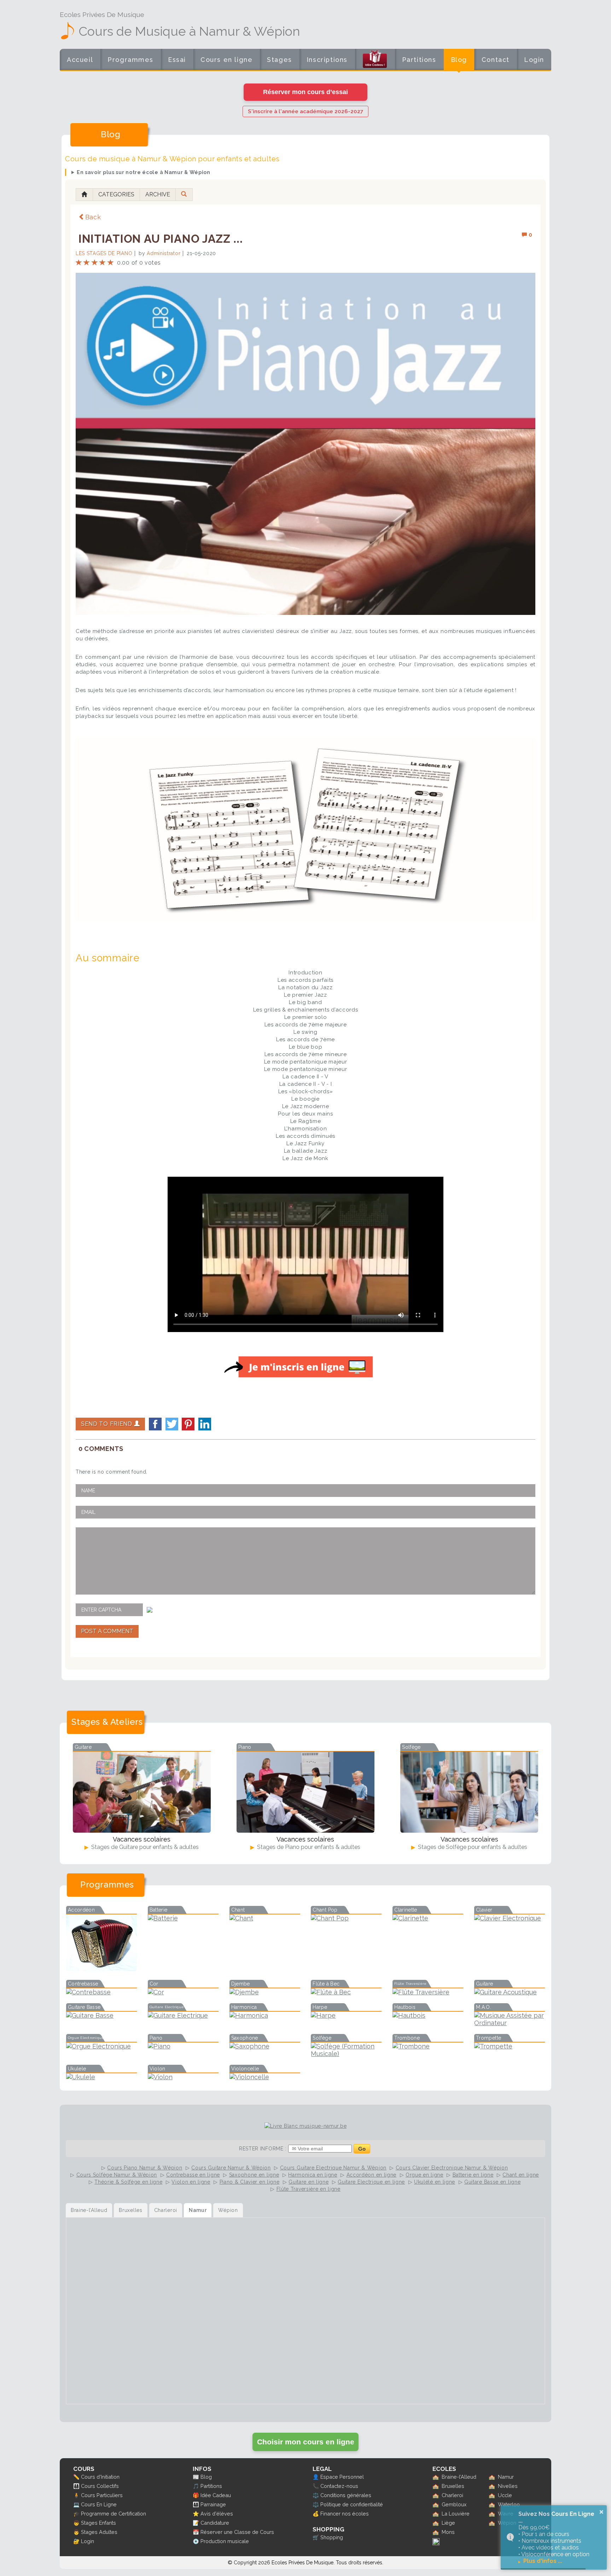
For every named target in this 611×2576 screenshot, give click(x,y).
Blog (459, 60)
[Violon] (183, 2077)
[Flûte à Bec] (346, 1992)
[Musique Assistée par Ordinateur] (510, 2023)
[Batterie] (183, 1918)
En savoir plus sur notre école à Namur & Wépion (144, 172)
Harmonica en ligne (313, 2175)
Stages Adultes (99, 2532)
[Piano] (183, 2046)
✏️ (76, 2477)
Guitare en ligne (309, 2182)
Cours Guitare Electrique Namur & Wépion (333, 2168)
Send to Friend (107, 1424)
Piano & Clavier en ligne (250, 2182)
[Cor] (183, 1992)
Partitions (419, 60)
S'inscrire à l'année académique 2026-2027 (305, 111)
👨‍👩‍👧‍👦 (76, 2486)
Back (93, 217)
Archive (158, 194)
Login (534, 60)
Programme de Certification (114, 2514)
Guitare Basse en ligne (492, 2182)
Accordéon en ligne (372, 2175)
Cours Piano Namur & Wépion (145, 2168)
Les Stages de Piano (104, 253)
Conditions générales (346, 2495)
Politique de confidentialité (352, 2504)
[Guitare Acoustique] (510, 1992)
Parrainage (213, 2504)
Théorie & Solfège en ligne (128, 2182)
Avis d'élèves (217, 2514)
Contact (496, 60)
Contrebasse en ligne (193, 2175)
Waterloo (509, 2504)
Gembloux (454, 2504)
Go (362, 2149)
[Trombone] (428, 2046)
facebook (155, 1424)
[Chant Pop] (346, 1918)
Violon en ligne (191, 2182)
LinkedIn (205, 1424)
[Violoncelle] (265, 2077)
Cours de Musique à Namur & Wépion (189, 31)
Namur (506, 2477)
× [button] (601, 2512)
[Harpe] (346, 2015)
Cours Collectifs (100, 2486)
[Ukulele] (101, 2077)
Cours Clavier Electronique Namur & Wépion (452, 2168)
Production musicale (225, 2541)
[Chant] (265, 1918)
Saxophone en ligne (254, 2175)
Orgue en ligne (424, 2175)
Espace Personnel (342, 2477)
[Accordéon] (101, 1969)
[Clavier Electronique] (510, 1918)
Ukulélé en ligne (435, 2182)
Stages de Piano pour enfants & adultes (308, 1847)
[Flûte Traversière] (428, 1992)
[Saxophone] (265, 2046)
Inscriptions (327, 60)
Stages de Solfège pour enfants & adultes (472, 1847)
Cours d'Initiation (100, 2477)
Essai (177, 60)
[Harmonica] (265, 2015)
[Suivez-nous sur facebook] (436, 2543)
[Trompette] (510, 2046)
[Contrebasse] (101, 1992)
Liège (448, 2523)
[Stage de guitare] (142, 1792)
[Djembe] (265, 1992)
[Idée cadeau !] (375, 61)
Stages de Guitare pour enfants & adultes (144, 1847)
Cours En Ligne (99, 2504)
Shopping (332, 2537)
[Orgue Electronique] (101, 2046)
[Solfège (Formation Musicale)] (346, 2054)
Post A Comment (107, 1631)
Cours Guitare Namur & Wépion (231, 2168)
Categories (116, 194)
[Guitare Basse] (101, 2015)
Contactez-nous (339, 2486)
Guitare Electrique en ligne (371, 2182)
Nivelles (508, 2486)
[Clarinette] (428, 1918)
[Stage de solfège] (469, 1792)
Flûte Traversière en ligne (309, 2189)
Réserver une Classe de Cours (237, 2532)
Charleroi (452, 2495)
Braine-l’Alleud (459, 2477)
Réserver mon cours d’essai (305, 92)
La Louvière (456, 2514)
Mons (448, 2532)
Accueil (80, 60)
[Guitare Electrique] (183, 2015)
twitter (172, 1424)
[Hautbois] (428, 2015)
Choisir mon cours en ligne (306, 2442)
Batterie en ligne (473, 2175)
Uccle (505, 2495)
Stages (280, 60)
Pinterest (188, 1424)
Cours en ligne (226, 60)
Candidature (215, 2523)
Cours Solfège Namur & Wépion (117, 2175)
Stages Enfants (98, 2523)
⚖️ (316, 2495)
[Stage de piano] (305, 1792)
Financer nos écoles (345, 2514)
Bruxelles (453, 2486)
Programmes (130, 60)
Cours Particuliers (102, 2495)
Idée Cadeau (216, 2495)
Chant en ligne (521, 2175)
